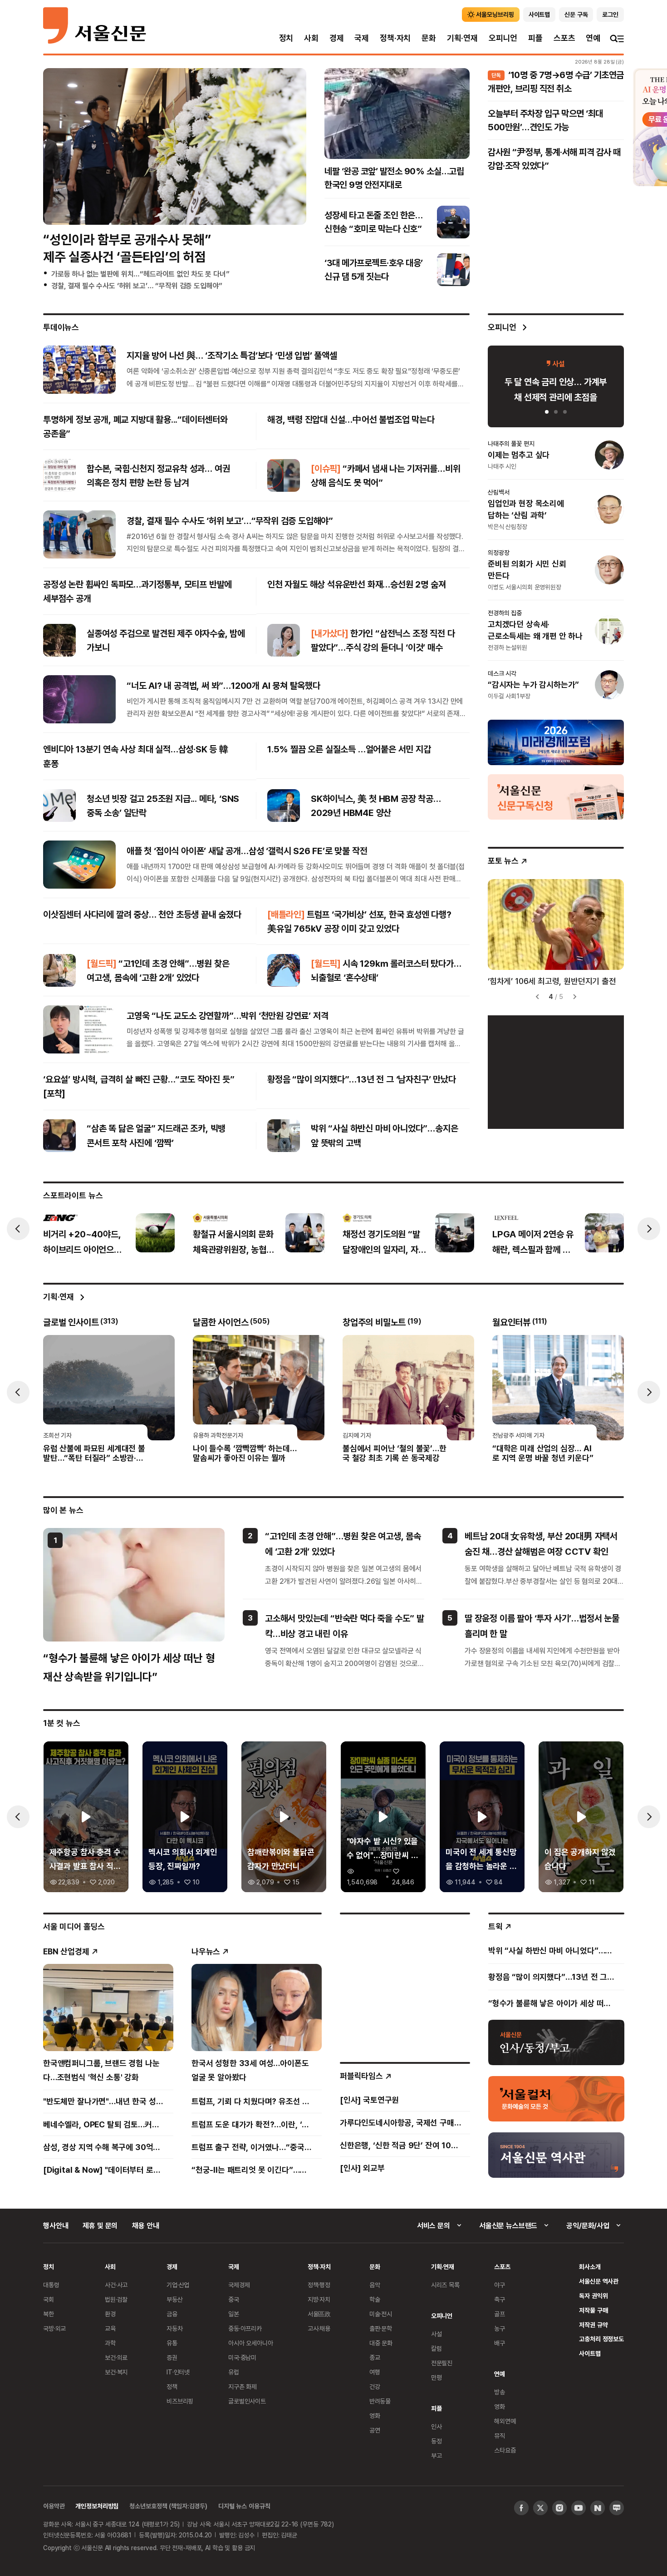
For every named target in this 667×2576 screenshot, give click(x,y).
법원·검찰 (116, 2299)
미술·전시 (381, 2314)
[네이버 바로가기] (598, 2508)
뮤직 (500, 2435)
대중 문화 (381, 2343)
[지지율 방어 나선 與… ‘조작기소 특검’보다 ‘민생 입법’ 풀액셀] (79, 369)
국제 (362, 38)
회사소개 (590, 2267)
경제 (337, 38)
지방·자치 (319, 2299)
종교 (375, 2357)
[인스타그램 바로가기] (559, 2508)
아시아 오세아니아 (251, 2343)
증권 (172, 2357)
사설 (436, 2334)
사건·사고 (116, 2285)
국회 (49, 2299)
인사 (436, 2426)
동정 (436, 2441)
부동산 (175, 2299)
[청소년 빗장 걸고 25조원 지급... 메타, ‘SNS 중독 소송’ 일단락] (59, 806)
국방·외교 (54, 2328)
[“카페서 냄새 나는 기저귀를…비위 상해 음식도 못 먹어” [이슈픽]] (284, 475)
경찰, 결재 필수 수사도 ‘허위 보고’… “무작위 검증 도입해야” (137, 286)
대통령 (51, 2285)
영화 (375, 2415)
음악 (375, 2285)
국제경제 (239, 2285)
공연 (375, 2430)
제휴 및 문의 (100, 2225)
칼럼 (436, 2348)
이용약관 (54, 2506)
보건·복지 (116, 2372)
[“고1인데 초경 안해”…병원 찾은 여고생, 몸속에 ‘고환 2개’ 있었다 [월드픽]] (59, 970)
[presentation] (18, 1229)
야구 (500, 2285)
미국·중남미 (242, 2357)
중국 (234, 2299)
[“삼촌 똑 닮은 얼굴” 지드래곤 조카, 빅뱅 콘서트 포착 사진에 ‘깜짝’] (59, 1136)
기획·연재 (462, 38)
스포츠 (564, 38)
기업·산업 (178, 2285)
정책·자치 (395, 38)
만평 (436, 2377)
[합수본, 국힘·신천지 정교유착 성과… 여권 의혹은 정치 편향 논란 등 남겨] (59, 475)
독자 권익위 (593, 2296)
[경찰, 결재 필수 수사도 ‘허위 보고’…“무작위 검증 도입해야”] (79, 534)
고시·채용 (319, 2328)
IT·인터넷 (178, 2372)
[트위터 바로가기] (540, 2508)
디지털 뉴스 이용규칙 (244, 2506)
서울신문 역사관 (599, 2281)
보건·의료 (116, 2357)
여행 (375, 2372)
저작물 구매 (593, 2310)
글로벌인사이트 (247, 2401)
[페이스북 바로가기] (521, 2508)
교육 (110, 2328)
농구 (500, 2328)
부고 (436, 2455)
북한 (49, 2314)
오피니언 (503, 38)
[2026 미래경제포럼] (556, 742)
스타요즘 (505, 2450)
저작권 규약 (593, 2325)
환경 (110, 2314)
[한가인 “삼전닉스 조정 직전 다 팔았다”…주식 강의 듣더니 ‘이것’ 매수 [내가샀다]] (284, 640)
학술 (375, 2299)
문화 (429, 38)
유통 (172, 2343)
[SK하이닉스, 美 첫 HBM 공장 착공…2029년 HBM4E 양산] (284, 806)
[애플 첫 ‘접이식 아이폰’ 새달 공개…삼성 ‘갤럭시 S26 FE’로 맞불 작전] (79, 865)
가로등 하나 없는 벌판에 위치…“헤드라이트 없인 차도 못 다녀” (140, 274)
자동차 (175, 2328)
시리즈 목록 (445, 2285)
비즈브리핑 (180, 2401)
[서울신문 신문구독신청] (556, 796)
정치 (286, 38)
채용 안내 (145, 2225)
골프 (500, 2314)
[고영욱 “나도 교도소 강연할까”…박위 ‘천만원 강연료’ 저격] (79, 1029)
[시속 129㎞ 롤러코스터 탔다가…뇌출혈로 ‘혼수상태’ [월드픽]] (284, 970)
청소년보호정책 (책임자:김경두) (168, 2506)
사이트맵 (590, 2353)
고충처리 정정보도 (601, 2339)
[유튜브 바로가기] (579, 2508)
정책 (172, 2386)
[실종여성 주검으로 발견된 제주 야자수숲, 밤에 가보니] (59, 640)
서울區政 (319, 2314)
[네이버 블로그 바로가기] (617, 2508)
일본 (234, 2314)
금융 (172, 2314)
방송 (500, 2392)
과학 (110, 2343)
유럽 (234, 2372)
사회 (311, 38)
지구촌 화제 (243, 2386)
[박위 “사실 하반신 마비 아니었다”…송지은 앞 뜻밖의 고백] (284, 1136)
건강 (375, 2386)
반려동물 (380, 2401)
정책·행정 (319, 2285)
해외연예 (505, 2421)
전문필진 (442, 2363)
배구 (500, 2343)
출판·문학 (381, 2328)
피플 (535, 38)
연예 (593, 38)
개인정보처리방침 (97, 2506)
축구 (500, 2299)
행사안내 (56, 2225)
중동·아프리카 (245, 2328)
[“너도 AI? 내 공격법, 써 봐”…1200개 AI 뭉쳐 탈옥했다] (79, 699)
